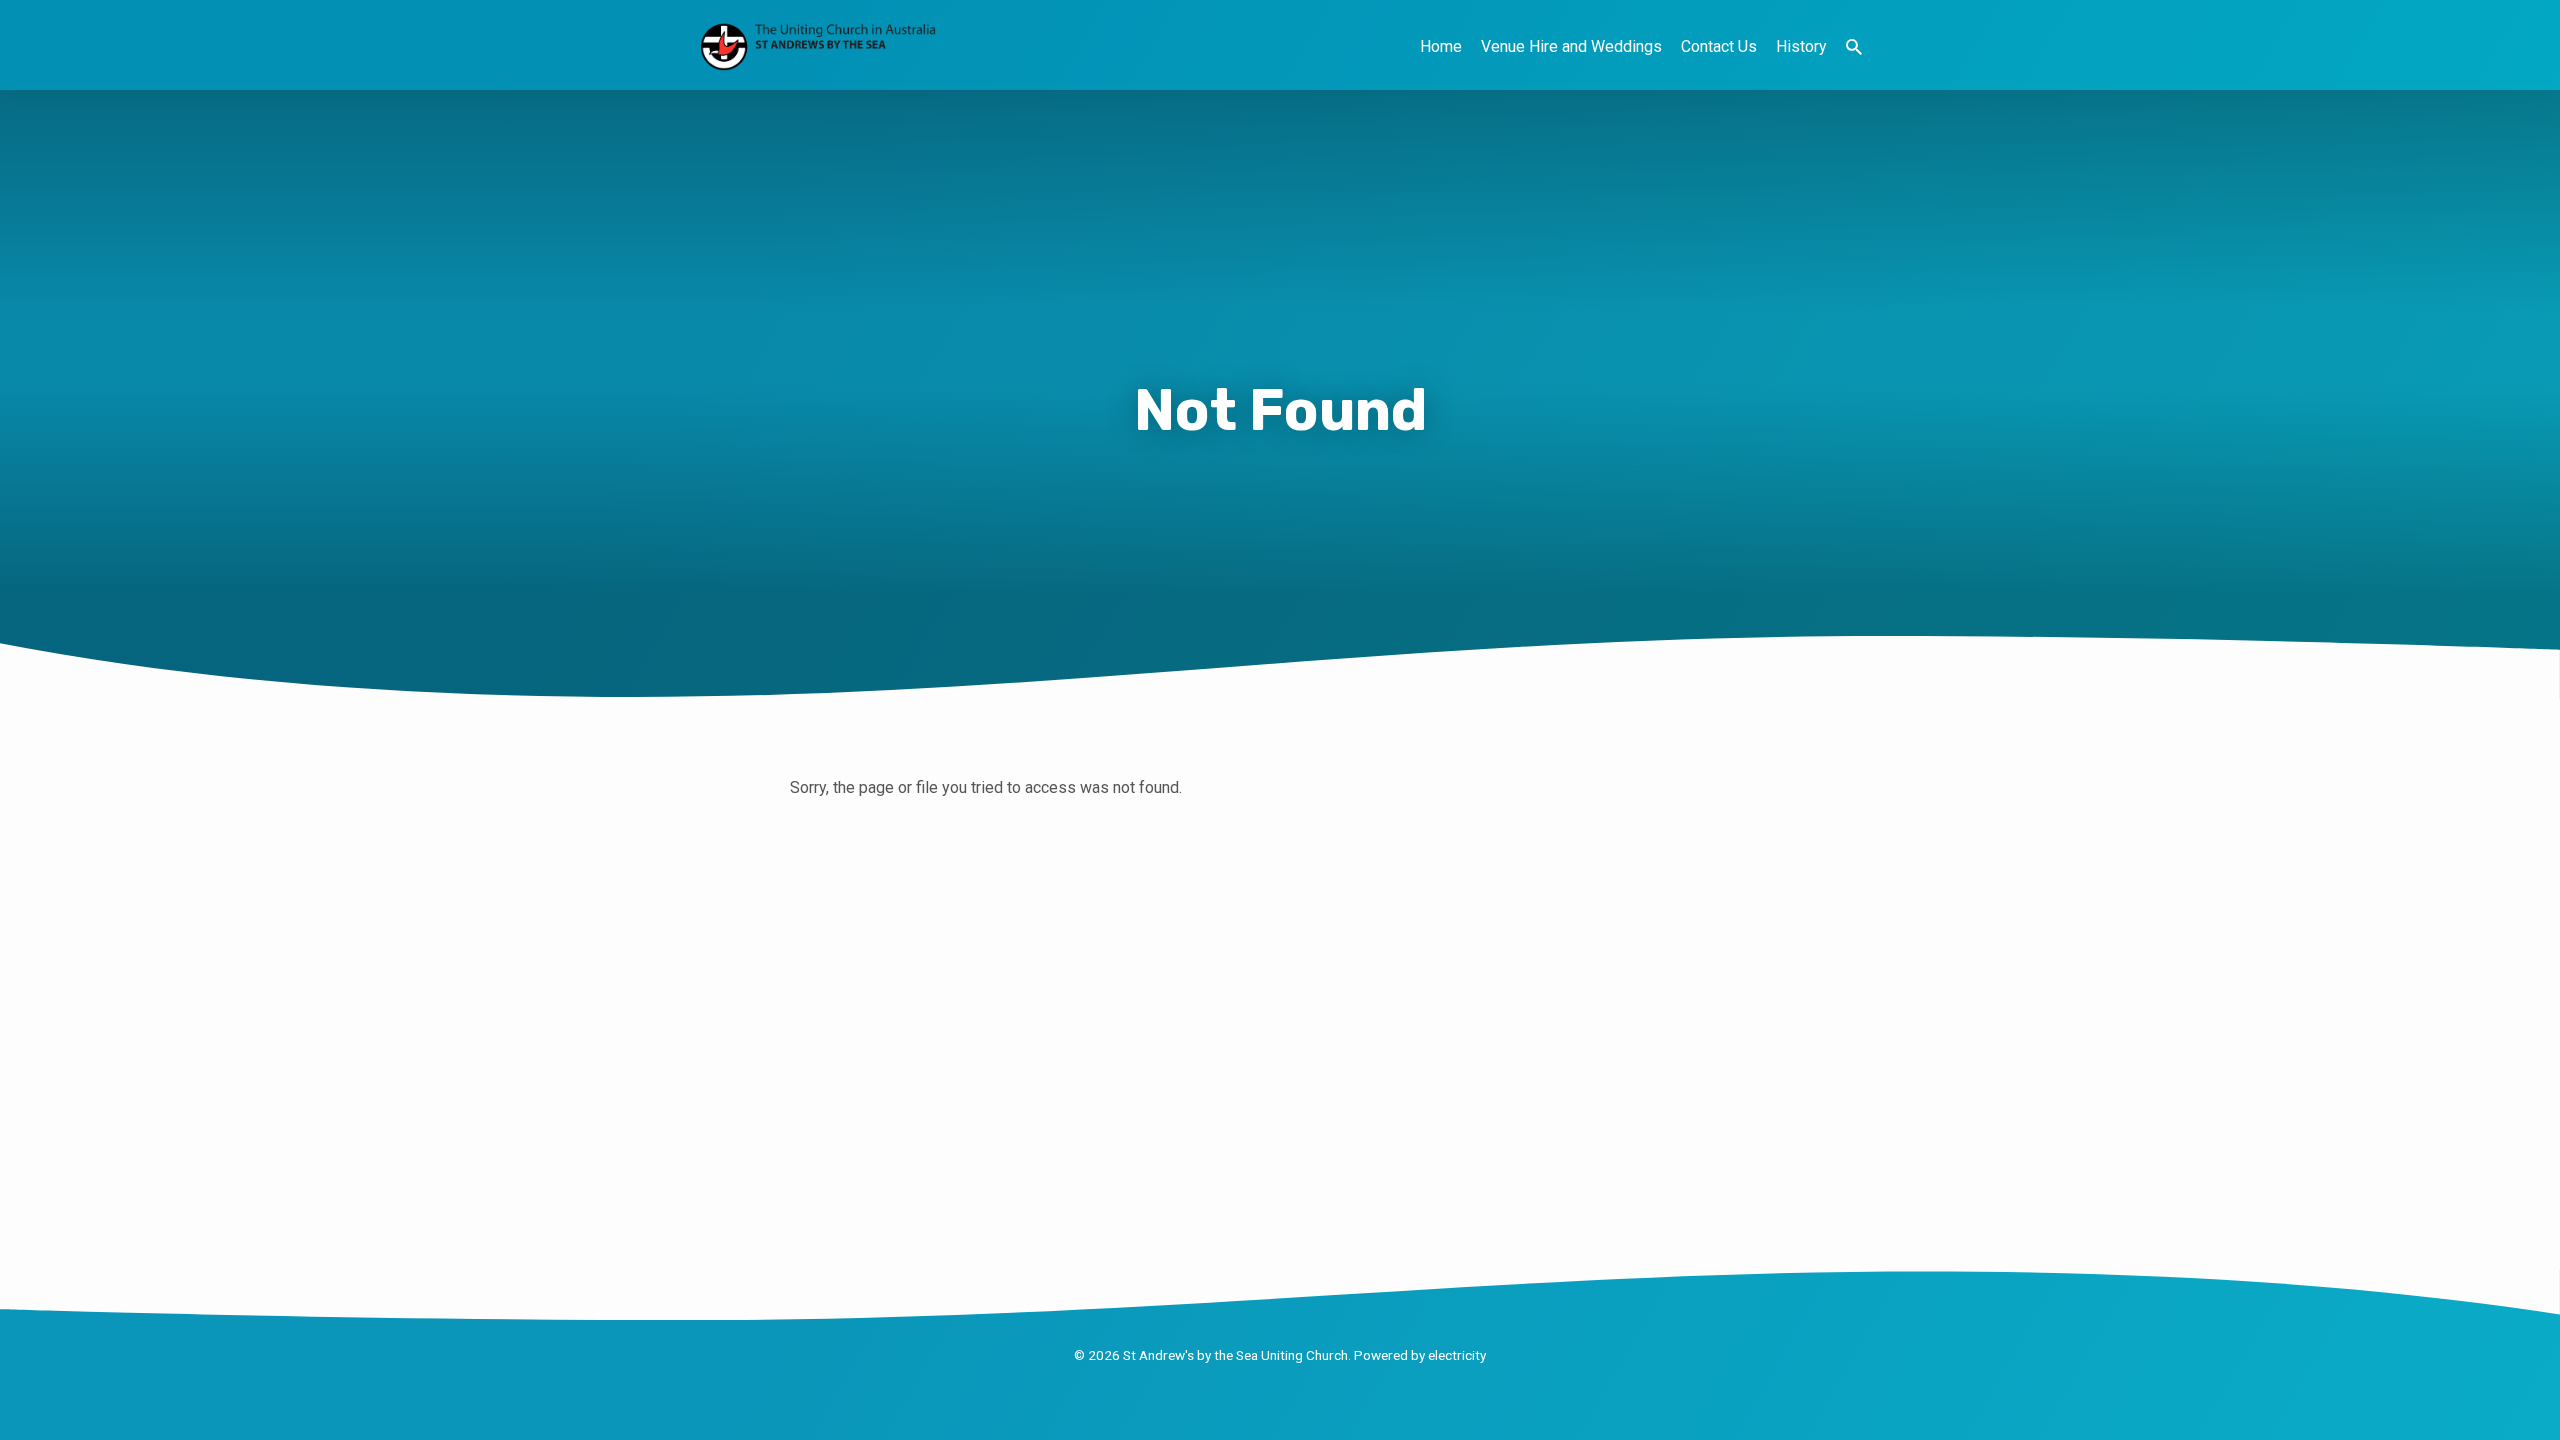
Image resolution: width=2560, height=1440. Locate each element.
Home (1441, 46)
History (1801, 46)
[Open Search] (1854, 47)
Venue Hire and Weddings (1571, 46)
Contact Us (1719, 46)
